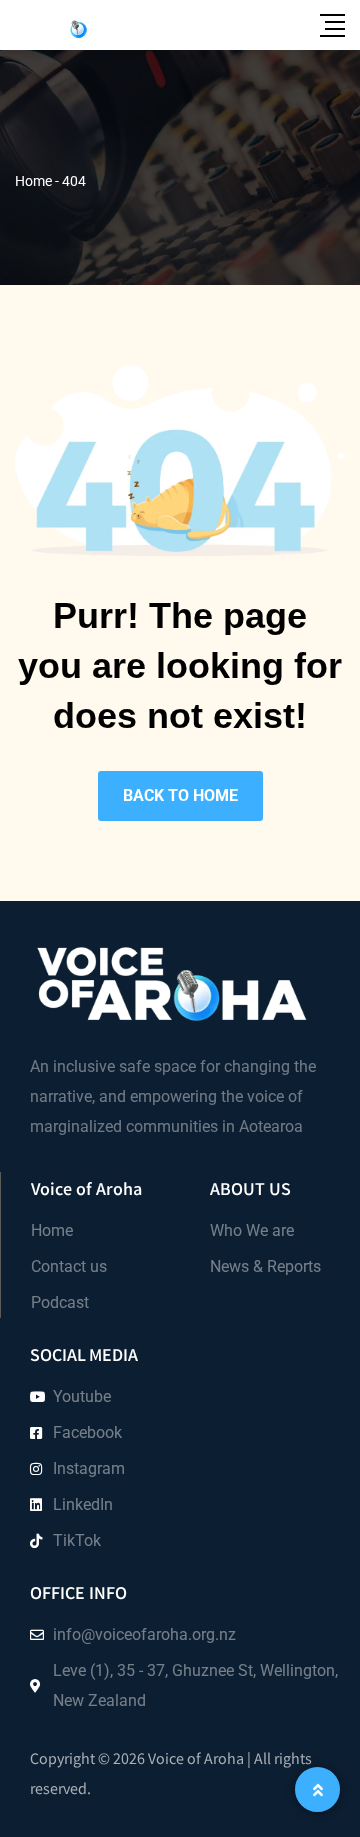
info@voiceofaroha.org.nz (144, 1634)
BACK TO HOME (180, 795)
